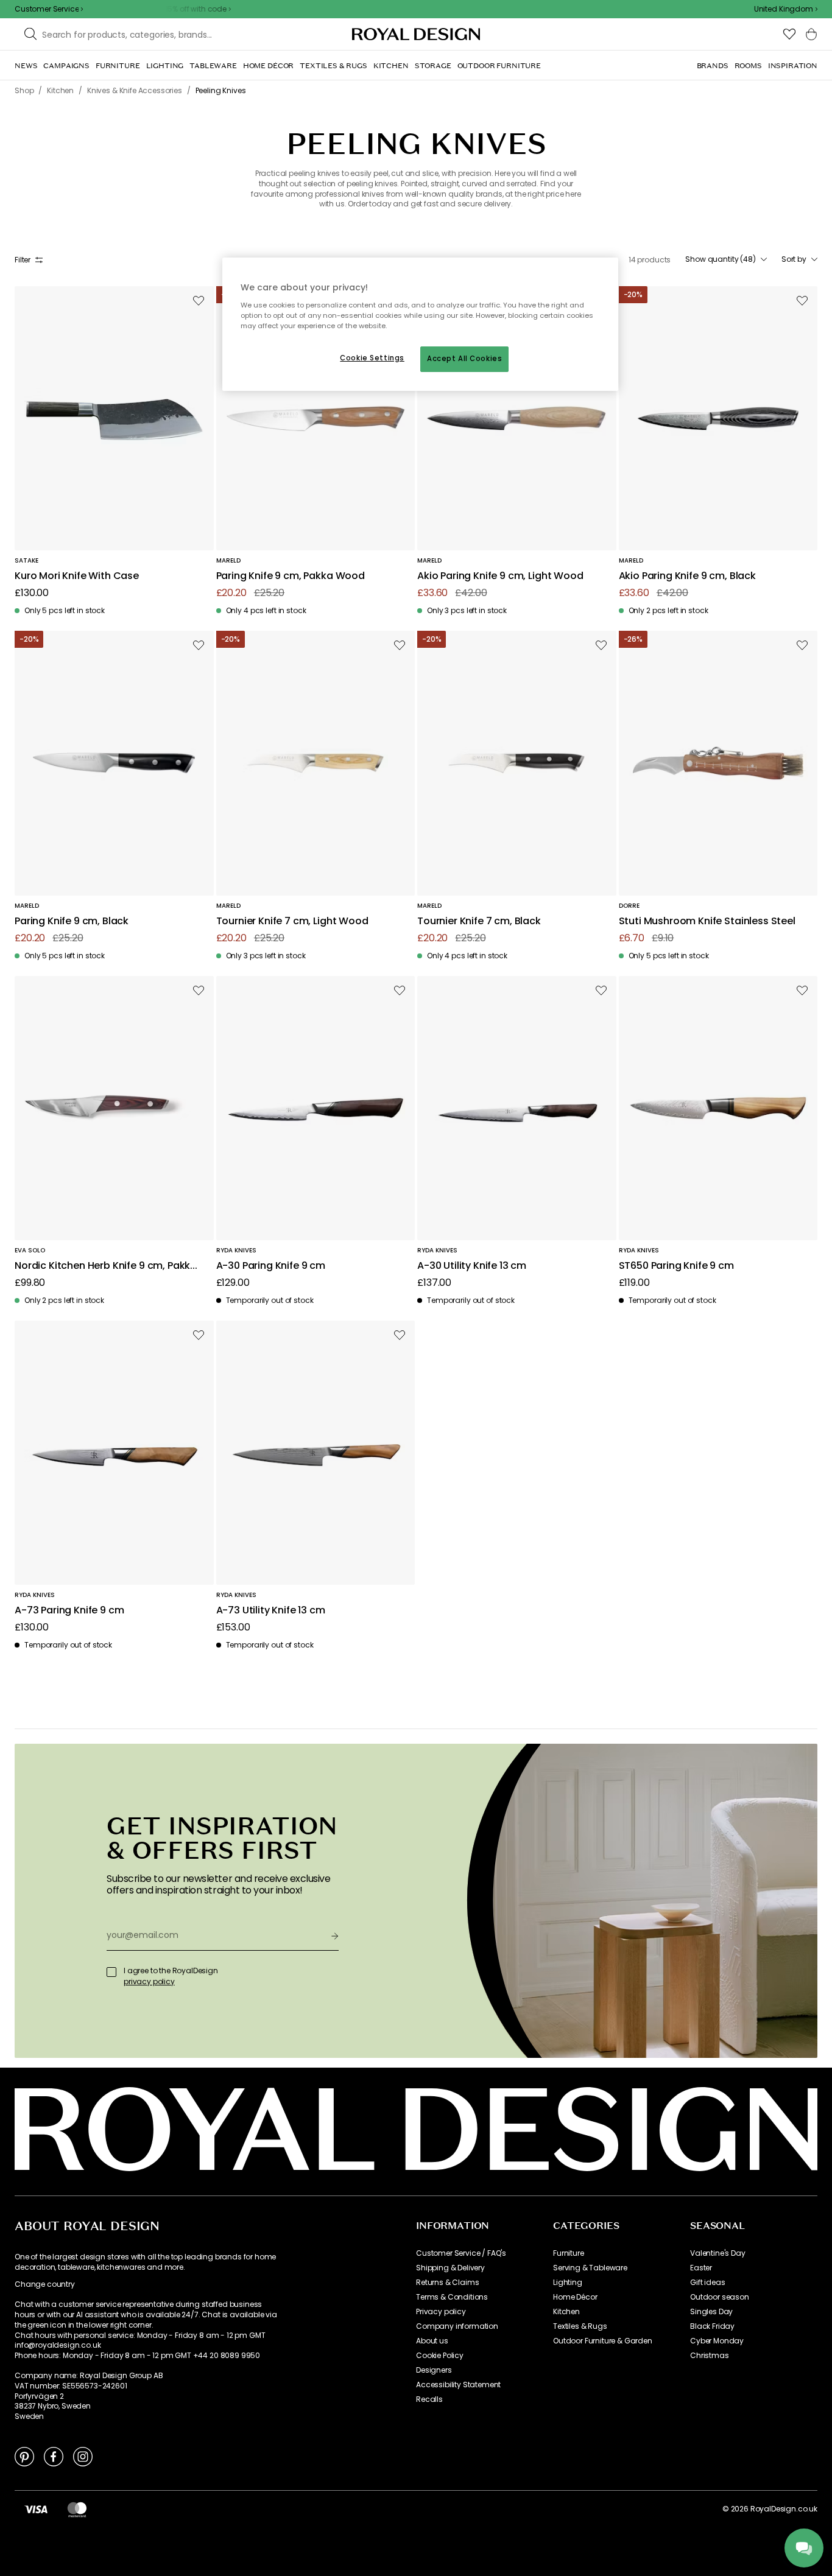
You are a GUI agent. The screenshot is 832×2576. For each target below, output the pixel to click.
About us (432, 2341)
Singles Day (711, 2312)
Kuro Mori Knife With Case (77, 576)
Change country (45, 2284)
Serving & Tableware (590, 2268)
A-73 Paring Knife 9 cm (69, 1611)
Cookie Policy (440, 2356)
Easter (701, 2268)
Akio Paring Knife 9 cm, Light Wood (500, 576)
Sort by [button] (794, 259)
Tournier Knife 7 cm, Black (479, 921)
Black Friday (712, 2326)
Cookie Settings (372, 358)
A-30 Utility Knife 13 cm (472, 1266)
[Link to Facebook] (54, 2456)
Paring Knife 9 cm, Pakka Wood (291, 576)
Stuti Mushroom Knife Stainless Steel (707, 921)
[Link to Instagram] (83, 2456)
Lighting (568, 2283)
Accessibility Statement (458, 2385)
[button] (786, 9)
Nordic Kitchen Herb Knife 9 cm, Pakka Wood (106, 1266)
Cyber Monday (717, 2341)
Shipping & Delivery (450, 2268)
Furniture (569, 2253)
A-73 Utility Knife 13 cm (271, 1611)
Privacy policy (441, 2312)
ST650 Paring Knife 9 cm (676, 1266)
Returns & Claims (447, 2283)
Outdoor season (720, 2297)
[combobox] (786, 9)
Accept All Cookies (464, 359)
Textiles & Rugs (580, 2326)
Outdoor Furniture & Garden (603, 2341)
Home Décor (575, 2297)
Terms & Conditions (452, 2297)
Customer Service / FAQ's (461, 2253)
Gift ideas (707, 2283)
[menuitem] (26, 66)
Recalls (429, 2399)
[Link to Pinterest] (24, 2456)
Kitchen (566, 2312)
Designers (434, 2370)
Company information (457, 2326)
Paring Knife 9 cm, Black (72, 921)
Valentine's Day (718, 2253)
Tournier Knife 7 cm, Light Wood (292, 921)
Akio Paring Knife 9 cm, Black (687, 576)
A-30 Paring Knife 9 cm (271, 1266)
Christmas (710, 2356)
